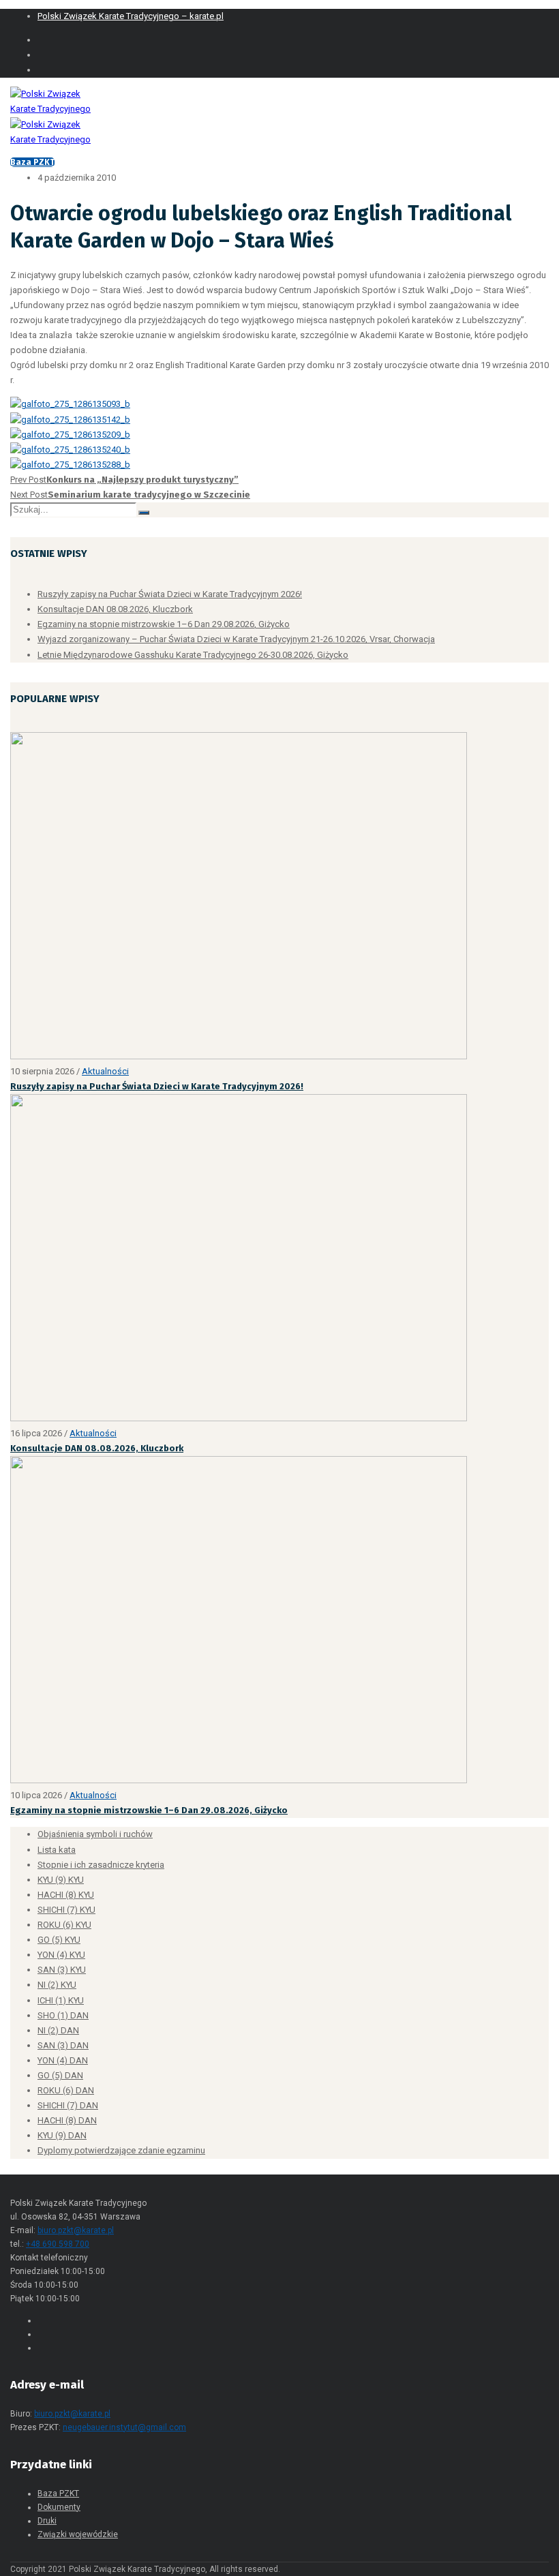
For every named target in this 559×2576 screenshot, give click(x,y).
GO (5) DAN (60, 2075)
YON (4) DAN (63, 2060)
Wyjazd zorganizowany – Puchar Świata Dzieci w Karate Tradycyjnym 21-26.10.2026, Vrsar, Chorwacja (236, 639)
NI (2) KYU (57, 1985)
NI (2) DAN (58, 2030)
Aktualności (105, 1071)
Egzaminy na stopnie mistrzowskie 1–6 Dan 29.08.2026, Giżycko (164, 624)
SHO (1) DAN (63, 2015)
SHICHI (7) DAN (68, 2105)
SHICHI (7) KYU (66, 1910)
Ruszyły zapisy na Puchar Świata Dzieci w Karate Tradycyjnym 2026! (170, 594)
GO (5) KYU (59, 1940)
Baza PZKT (32, 162)
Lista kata (57, 1850)
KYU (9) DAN (62, 2135)
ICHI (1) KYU (61, 2000)
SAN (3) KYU (62, 1970)
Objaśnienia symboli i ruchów (95, 1834)
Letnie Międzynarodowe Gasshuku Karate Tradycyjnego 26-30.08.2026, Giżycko (193, 655)
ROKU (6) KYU (64, 1925)
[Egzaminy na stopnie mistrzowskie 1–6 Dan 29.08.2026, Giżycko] (239, 1780)
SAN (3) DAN (63, 2045)
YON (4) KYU (61, 1955)
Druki (47, 2521)
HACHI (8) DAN (67, 2120)
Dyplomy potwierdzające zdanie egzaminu (121, 2150)
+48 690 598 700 (58, 2244)
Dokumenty (59, 2507)
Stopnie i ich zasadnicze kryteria (101, 1865)
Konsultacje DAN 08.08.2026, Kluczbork (115, 609)
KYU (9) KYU (61, 1880)
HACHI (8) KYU (66, 1895)
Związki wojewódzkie (78, 2534)
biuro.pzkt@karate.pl (76, 2230)
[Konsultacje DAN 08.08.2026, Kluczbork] (239, 1418)
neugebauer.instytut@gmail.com (124, 2427)
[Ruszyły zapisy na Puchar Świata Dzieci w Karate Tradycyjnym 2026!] (239, 1056)
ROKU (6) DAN (66, 2090)
